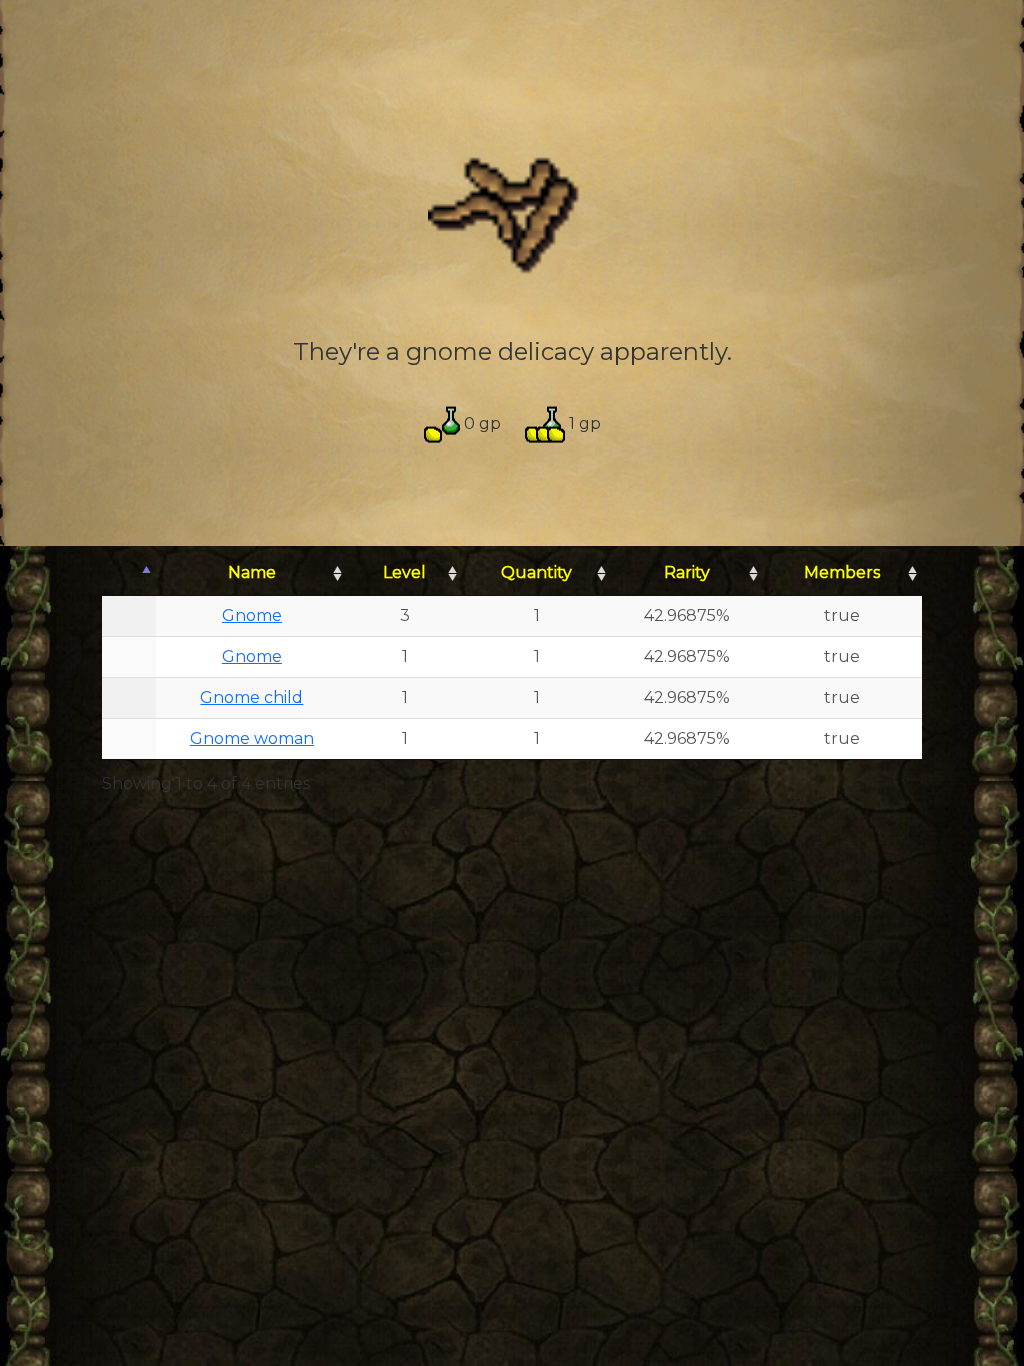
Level (404, 572)
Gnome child (251, 697)
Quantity (536, 572)
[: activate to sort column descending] (129, 573)
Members (842, 572)
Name (252, 572)
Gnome (252, 615)
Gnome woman (252, 738)
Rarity (687, 572)
